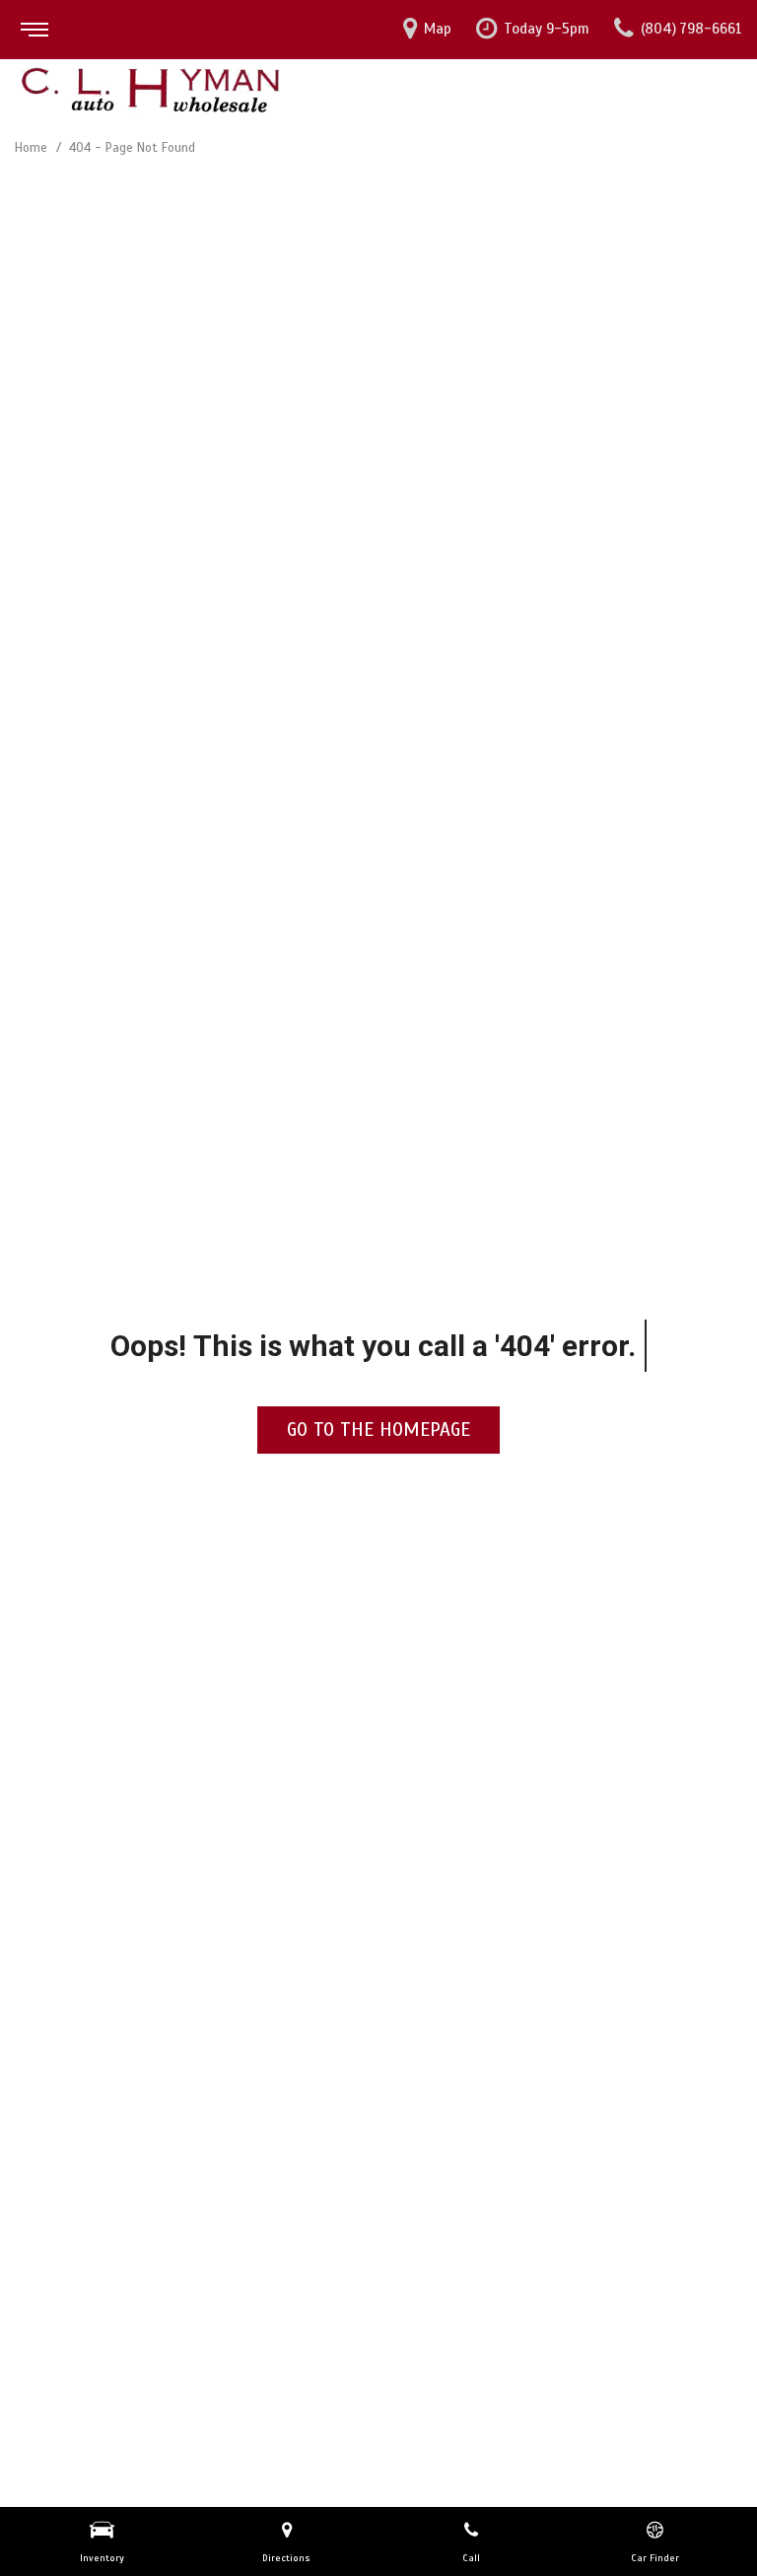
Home (33, 148)
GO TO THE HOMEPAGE (378, 1430)
